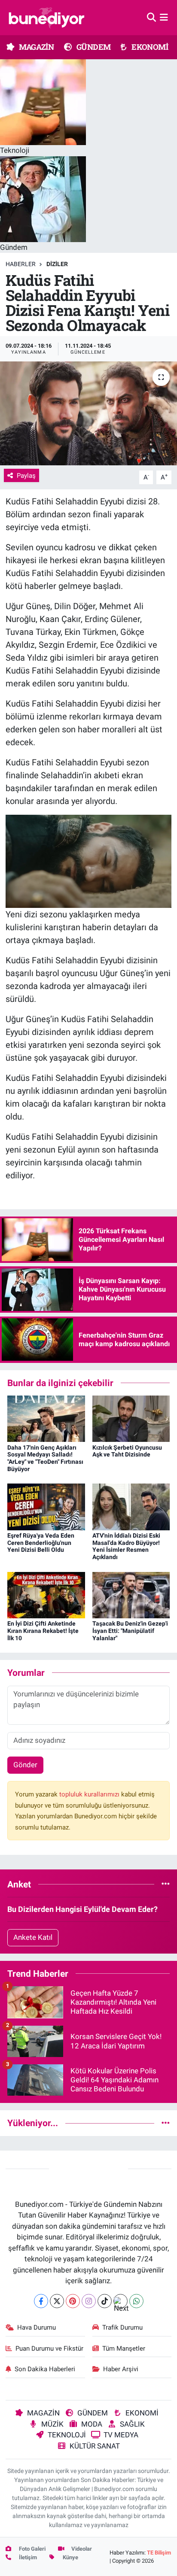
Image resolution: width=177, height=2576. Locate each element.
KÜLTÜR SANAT (95, 2446)
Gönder (25, 1765)
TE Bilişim (159, 2553)
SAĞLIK (132, 2424)
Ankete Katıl (33, 1937)
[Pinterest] (73, 2301)
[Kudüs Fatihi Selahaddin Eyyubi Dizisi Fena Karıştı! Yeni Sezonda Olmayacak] (88, 413)
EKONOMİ (149, 47)
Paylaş (26, 476)
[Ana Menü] (164, 17)
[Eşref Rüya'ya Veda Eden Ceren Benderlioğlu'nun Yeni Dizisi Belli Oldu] (46, 1506)
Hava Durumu (37, 2327)
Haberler (21, 264)
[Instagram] (89, 2301)
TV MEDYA (121, 2435)
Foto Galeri (32, 2549)
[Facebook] (41, 2301)
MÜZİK (52, 2424)
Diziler (57, 264)
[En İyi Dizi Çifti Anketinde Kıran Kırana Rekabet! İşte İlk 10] (46, 1594)
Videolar (81, 2549)
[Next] (121, 2301)
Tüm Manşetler (124, 2348)
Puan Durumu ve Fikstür (49, 2348)
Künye (70, 2557)
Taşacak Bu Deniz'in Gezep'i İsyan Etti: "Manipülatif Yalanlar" (130, 1631)
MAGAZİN (36, 47)
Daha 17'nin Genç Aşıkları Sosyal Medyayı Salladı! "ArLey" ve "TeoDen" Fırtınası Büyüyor (45, 1458)
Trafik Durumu (122, 2327)
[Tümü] (166, 1884)
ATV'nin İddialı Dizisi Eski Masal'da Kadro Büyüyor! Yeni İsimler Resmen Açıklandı (126, 1546)
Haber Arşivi (121, 2369)
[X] (57, 2301)
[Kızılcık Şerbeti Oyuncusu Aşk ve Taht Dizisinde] (131, 1418)
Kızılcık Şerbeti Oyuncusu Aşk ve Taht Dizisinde (127, 1451)
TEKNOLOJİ (67, 2435)
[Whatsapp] (136, 2301)
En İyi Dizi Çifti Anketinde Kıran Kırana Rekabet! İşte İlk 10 (43, 1631)
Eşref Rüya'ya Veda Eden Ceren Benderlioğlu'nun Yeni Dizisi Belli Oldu (41, 1543)
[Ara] (151, 17)
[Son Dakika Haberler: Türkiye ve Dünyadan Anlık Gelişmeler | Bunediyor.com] (46, 18)
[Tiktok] (105, 2301)
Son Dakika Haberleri (45, 2369)
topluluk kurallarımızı (90, 1794)
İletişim (27, 2557)
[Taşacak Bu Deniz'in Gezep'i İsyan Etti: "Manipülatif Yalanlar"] (131, 1594)
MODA (92, 2424)
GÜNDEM (93, 47)
